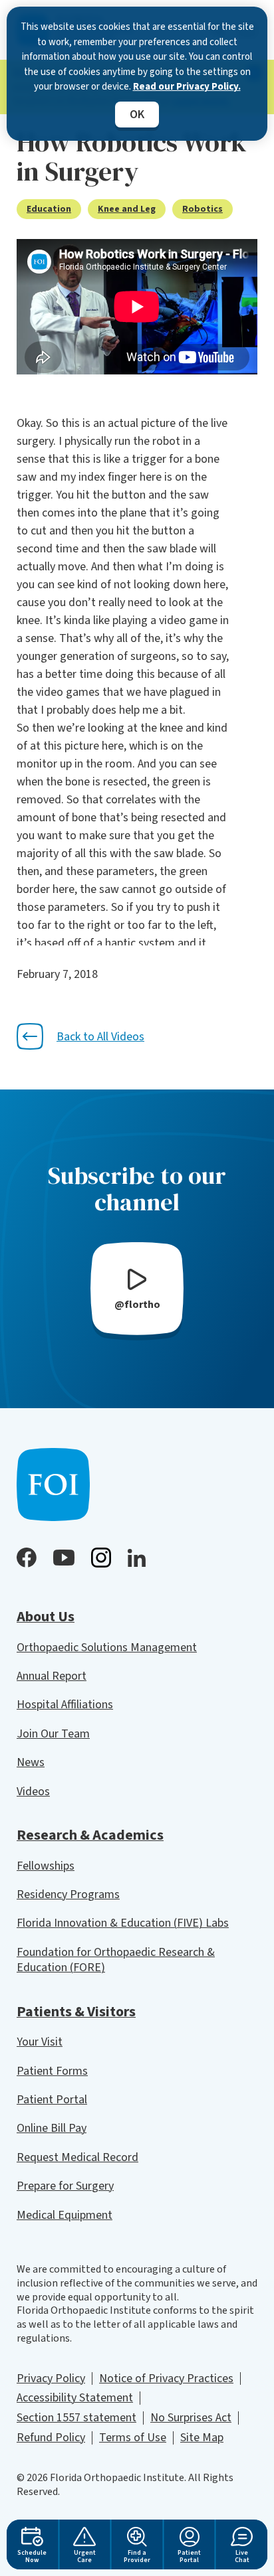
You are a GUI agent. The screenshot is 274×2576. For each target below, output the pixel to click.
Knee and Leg (127, 209)
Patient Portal (52, 2100)
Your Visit (40, 2042)
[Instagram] (101, 1558)
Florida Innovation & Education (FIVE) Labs (123, 1923)
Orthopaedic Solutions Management (107, 1648)
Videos (33, 1792)
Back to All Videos (100, 1037)
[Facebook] (27, 1558)
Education (49, 209)
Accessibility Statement (75, 2398)
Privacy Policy (51, 2378)
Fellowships (46, 1866)
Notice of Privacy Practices (166, 2378)
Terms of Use (133, 2438)
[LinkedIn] (137, 1558)
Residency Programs (68, 1894)
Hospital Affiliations (65, 1705)
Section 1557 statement (76, 2418)
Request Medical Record (77, 2157)
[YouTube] (64, 1558)
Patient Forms (52, 2071)
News (31, 1762)
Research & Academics (90, 1835)
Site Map (202, 2438)
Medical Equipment (65, 2215)
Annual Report (52, 1676)
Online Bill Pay (52, 2128)
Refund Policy (51, 2438)
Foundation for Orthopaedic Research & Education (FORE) (116, 1960)
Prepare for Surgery (65, 2186)
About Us (46, 1617)
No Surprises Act (191, 2418)
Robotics (203, 209)
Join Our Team (53, 1734)
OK (137, 115)
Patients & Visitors (76, 2012)
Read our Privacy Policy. (187, 87)
